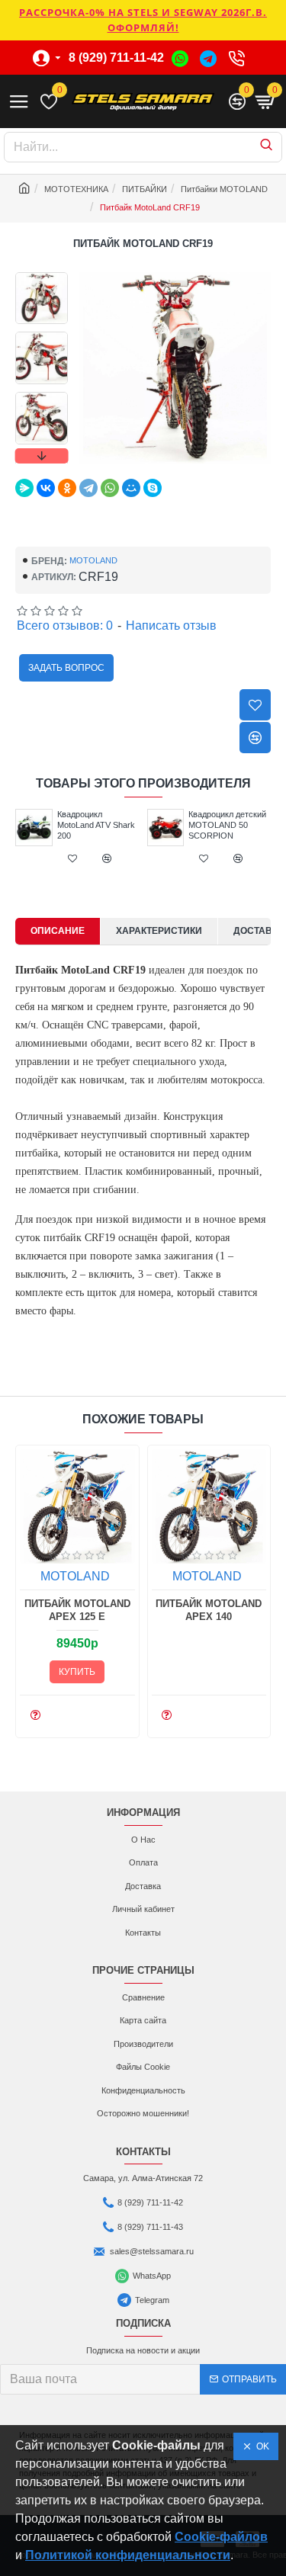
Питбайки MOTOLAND (224, 189)
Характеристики (159, 931)
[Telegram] (88, 488)
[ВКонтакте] (46, 488)
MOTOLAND (93, 560)
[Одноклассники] (67, 488)
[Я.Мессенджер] (24, 488)
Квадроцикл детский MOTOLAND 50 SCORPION (227, 825)
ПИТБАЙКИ (145, 189)
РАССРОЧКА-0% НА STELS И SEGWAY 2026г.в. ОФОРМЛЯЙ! (143, 20)
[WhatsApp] (110, 488)
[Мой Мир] (131, 488)
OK (260, 2446)
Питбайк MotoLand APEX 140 (209, 1610)
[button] (41, 276)
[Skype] (153, 488)
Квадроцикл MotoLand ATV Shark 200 (96, 825)
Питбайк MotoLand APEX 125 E (77, 1610)
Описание (58, 931)
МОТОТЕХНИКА (76, 189)
